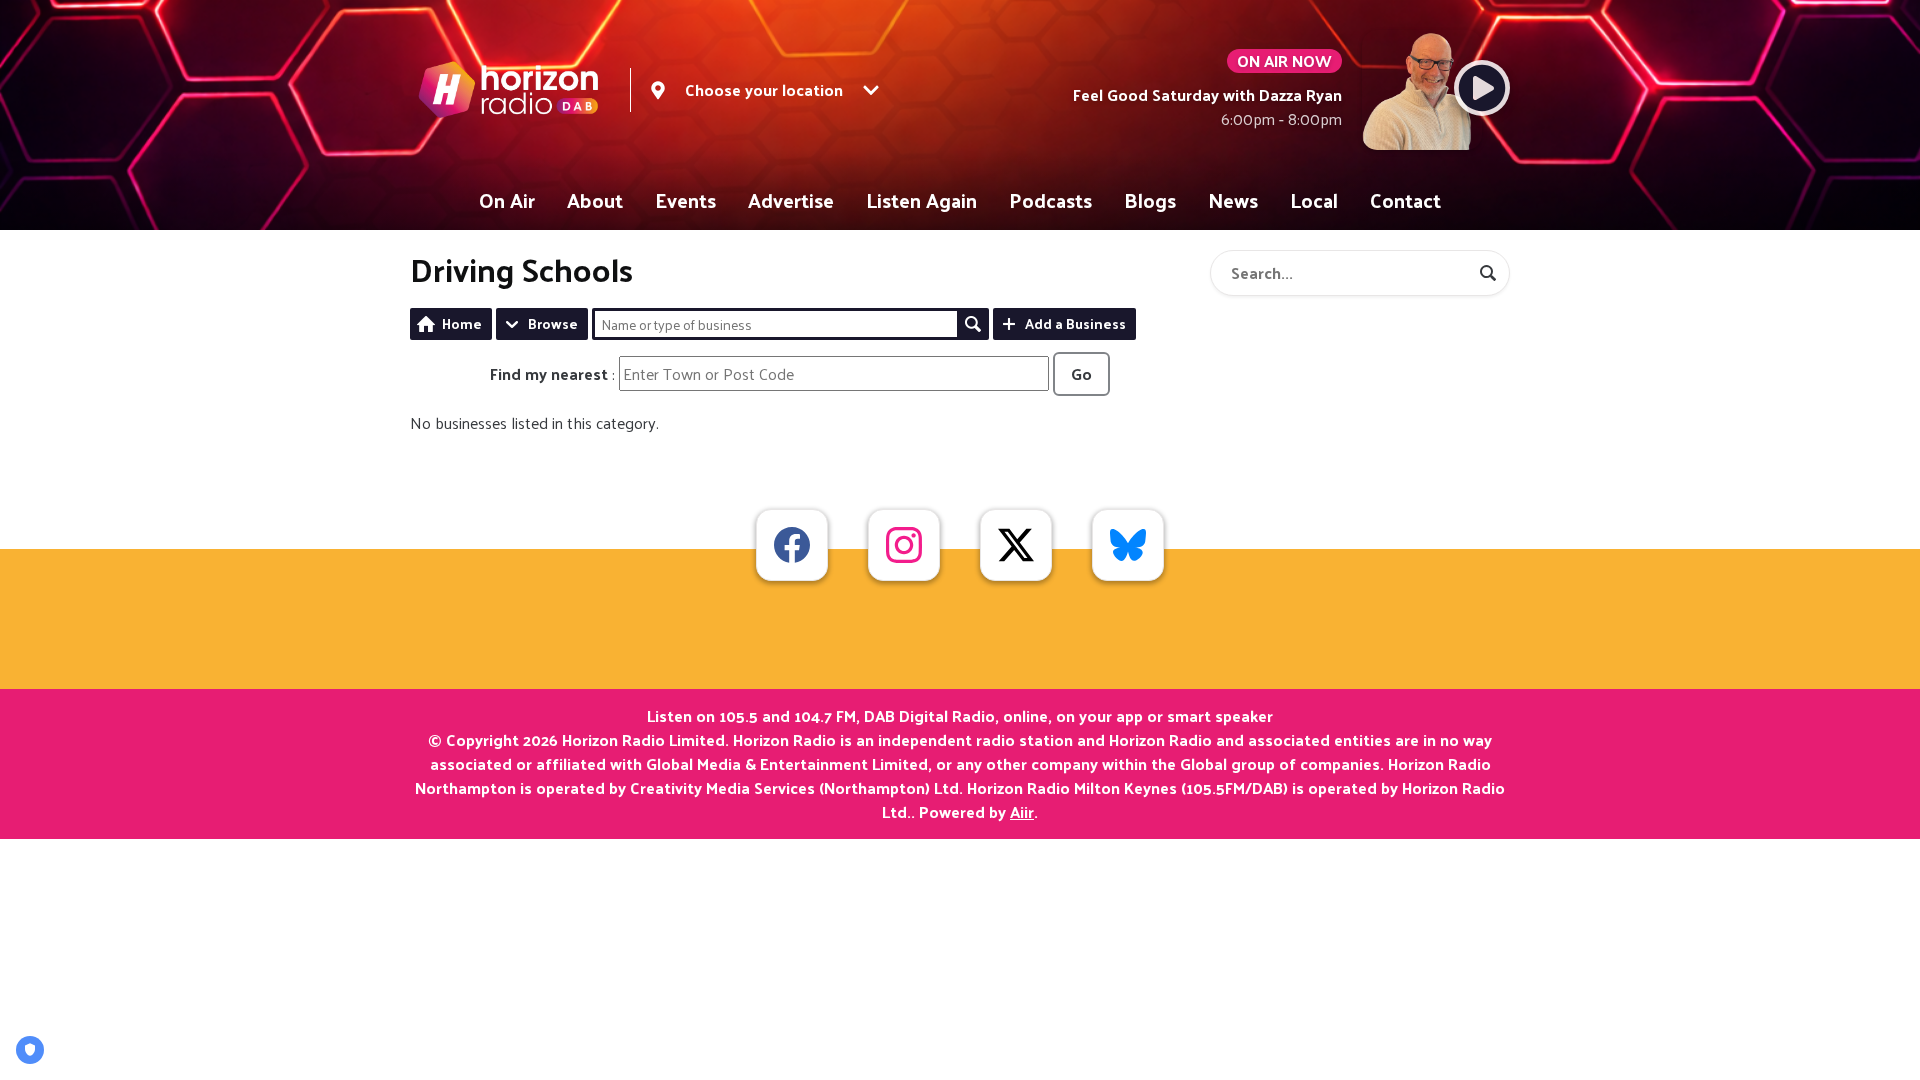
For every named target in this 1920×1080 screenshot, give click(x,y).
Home (462, 323)
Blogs (1150, 200)
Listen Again (921, 200)
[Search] (1488, 273)
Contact (1405, 200)
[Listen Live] (1482, 88)
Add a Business (1075, 323)
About (595, 200)
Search (973, 324)
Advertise (791, 200)
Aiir (1022, 811)
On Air (507, 200)
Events (685, 200)
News (1233, 200)
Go (1081, 373)
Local (1314, 200)
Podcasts (1050, 200)
